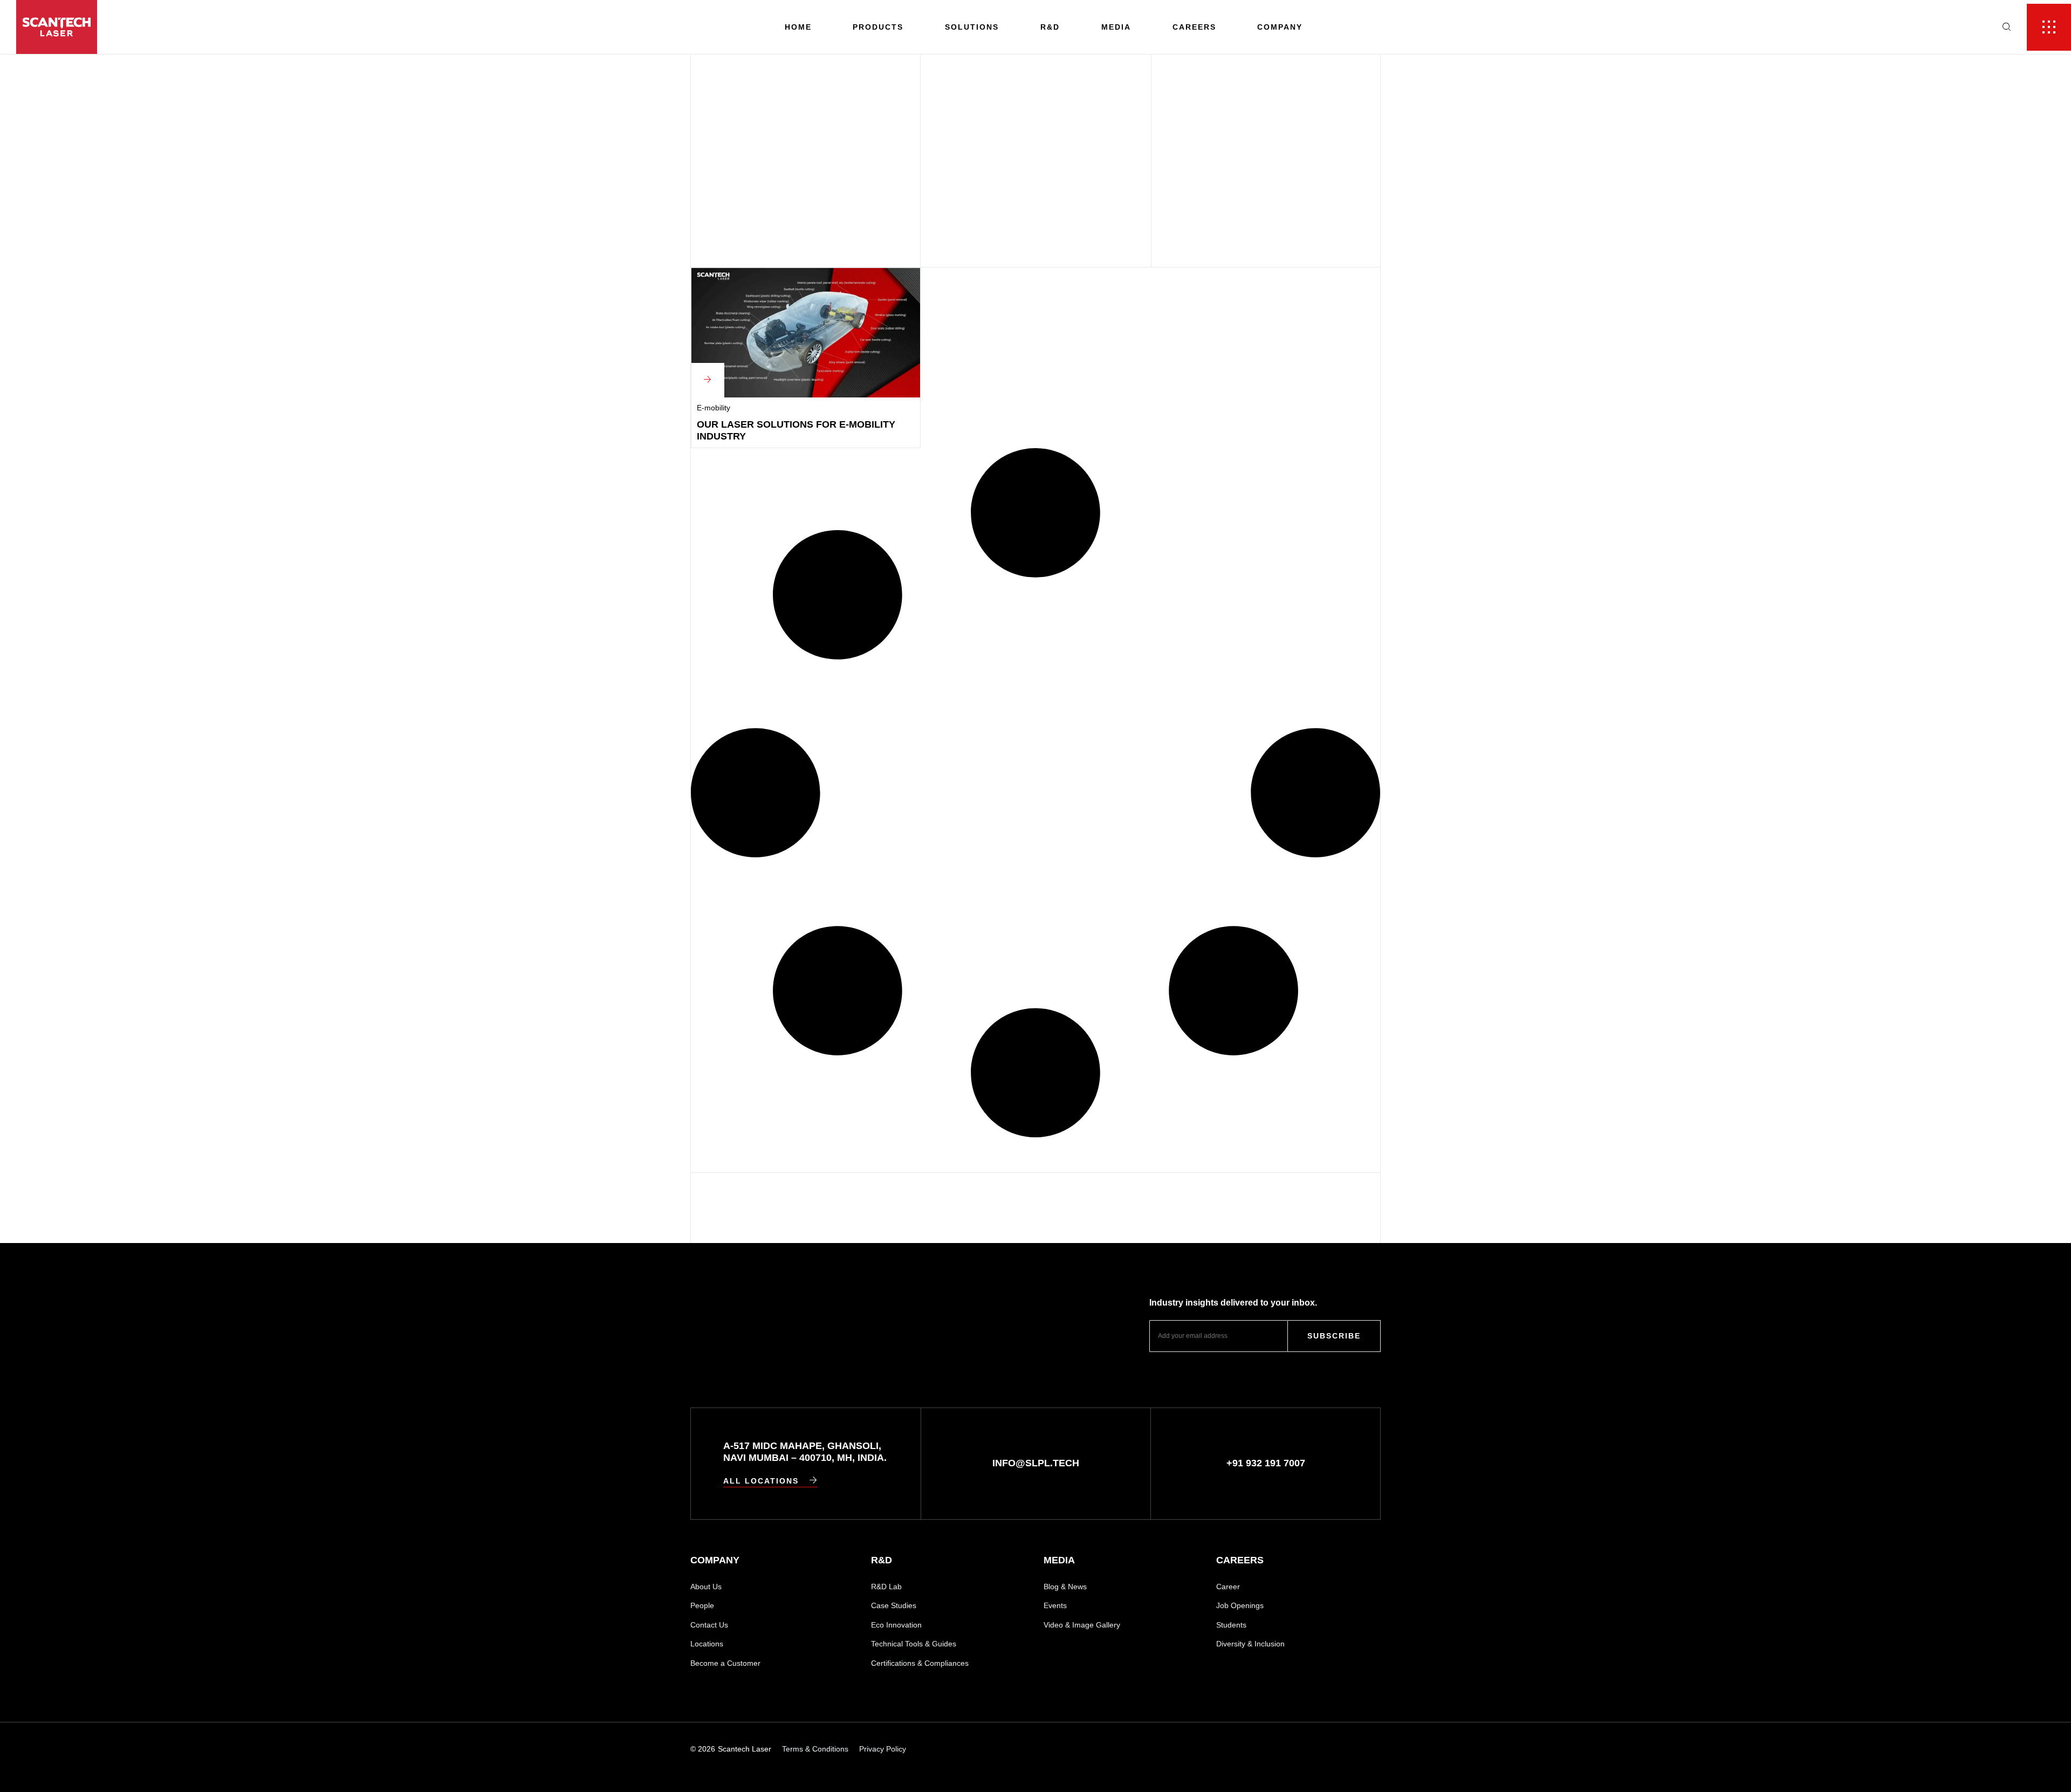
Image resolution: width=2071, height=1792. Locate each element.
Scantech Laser (745, 1749)
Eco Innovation (896, 1625)
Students (1231, 1625)
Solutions (972, 27)
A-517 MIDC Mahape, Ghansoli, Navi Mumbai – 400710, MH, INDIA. (805, 1452)
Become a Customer (725, 1663)
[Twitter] (1376, 1749)
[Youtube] (1264, 1749)
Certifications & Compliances (920, 1663)
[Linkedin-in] (1227, 1749)
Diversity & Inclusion (1250, 1644)
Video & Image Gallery (1082, 1625)
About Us (706, 1587)
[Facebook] (1338, 1749)
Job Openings (1240, 1605)
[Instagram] (1301, 1749)
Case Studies (894, 1605)
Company (1280, 27)
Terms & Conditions (815, 1749)
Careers (1194, 27)
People (702, 1605)
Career (1228, 1587)
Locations (707, 1644)
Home (798, 27)
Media (1116, 27)
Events (1055, 1605)
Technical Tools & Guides (914, 1644)
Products (878, 27)
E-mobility (714, 408)
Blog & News (1065, 1587)
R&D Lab (886, 1587)
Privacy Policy (883, 1749)
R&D (1050, 27)
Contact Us (709, 1625)
